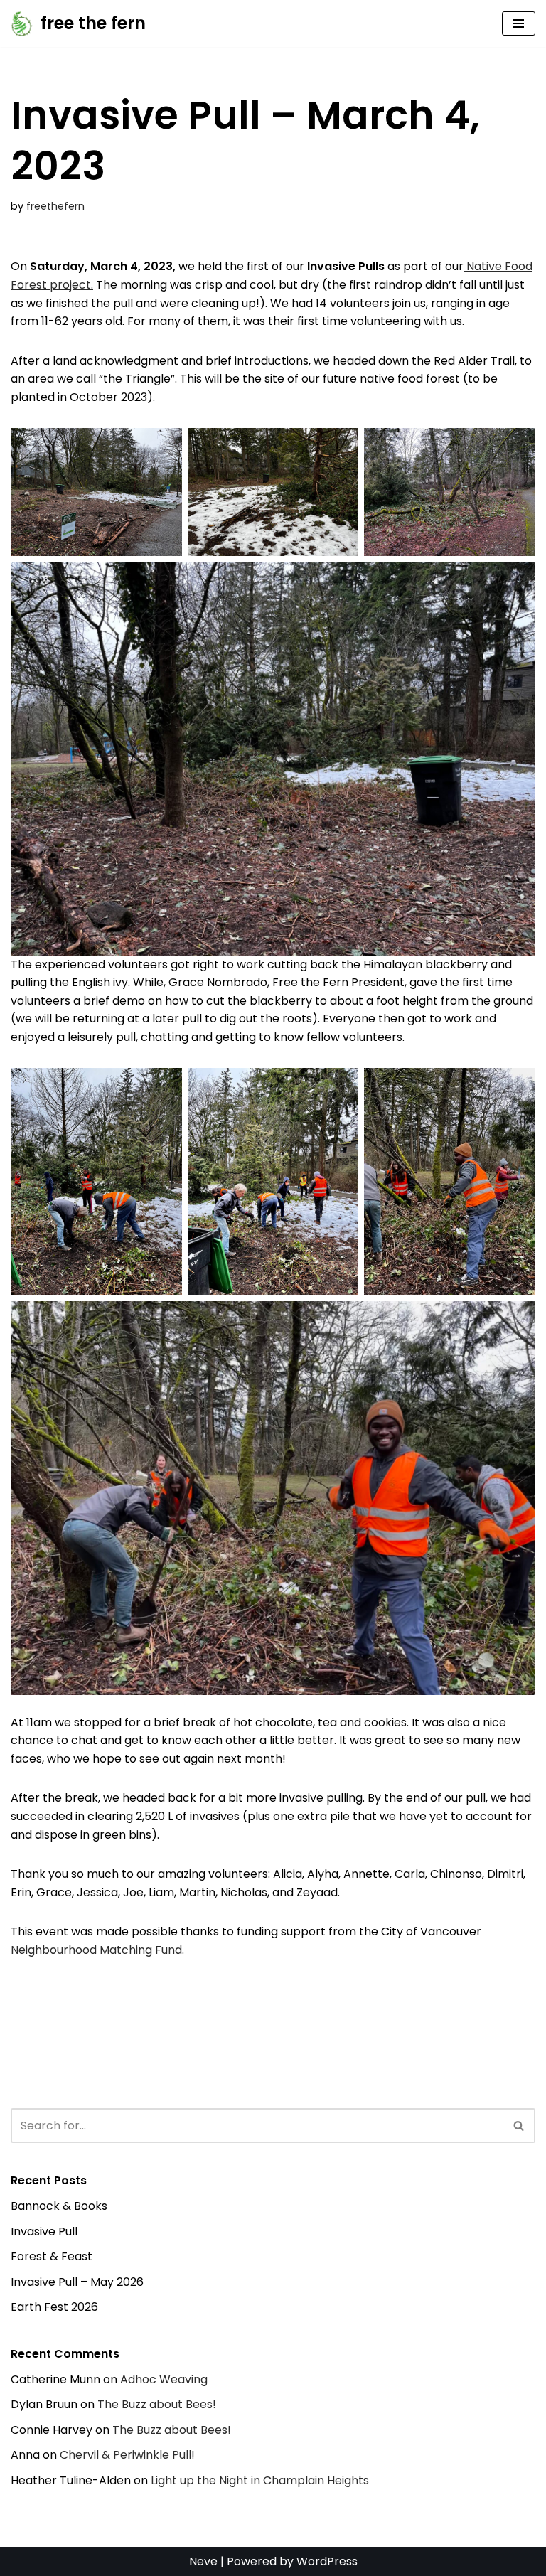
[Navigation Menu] (519, 23)
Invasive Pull (44, 2232)
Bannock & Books (59, 2206)
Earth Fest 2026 (54, 2307)
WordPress (327, 2561)
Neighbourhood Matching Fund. (97, 1950)
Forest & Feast (52, 2256)
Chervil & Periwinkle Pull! (127, 2455)
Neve (203, 2561)
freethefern (55, 206)
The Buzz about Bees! (157, 2404)
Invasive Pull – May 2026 (77, 2282)
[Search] (519, 2126)
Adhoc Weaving (164, 2379)
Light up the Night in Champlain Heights (260, 2480)
